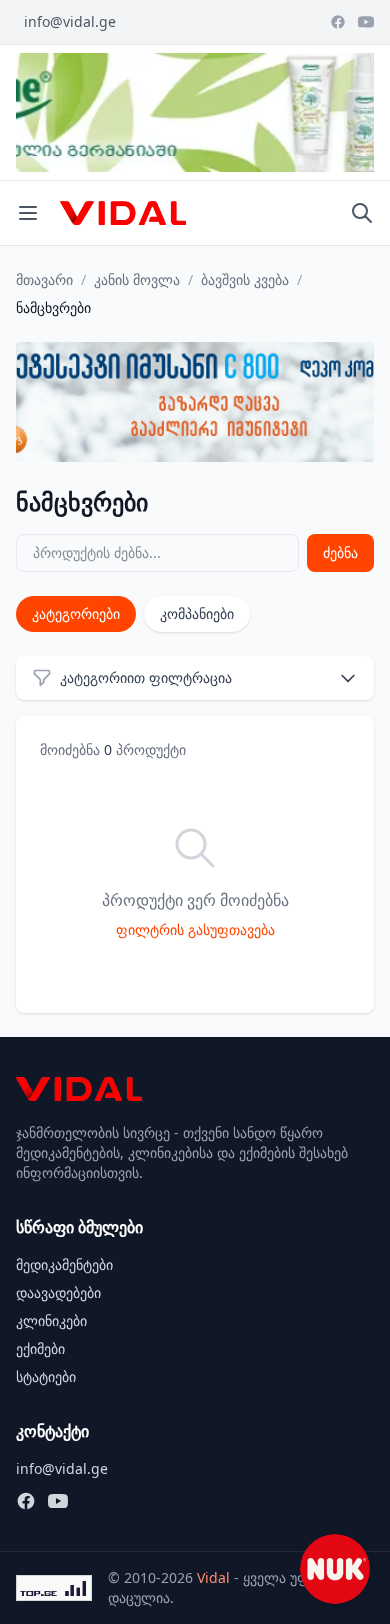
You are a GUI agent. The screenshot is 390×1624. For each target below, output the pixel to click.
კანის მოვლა (137, 279)
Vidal (213, 1577)
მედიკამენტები (64, 1264)
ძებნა (340, 552)
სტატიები (46, 1376)
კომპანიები (197, 613)
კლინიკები (51, 1320)
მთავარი (44, 279)
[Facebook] (338, 22)
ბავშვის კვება (245, 279)
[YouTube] (366, 22)
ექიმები (40, 1348)
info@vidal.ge (70, 21)
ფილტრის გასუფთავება (195, 929)
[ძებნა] (362, 213)
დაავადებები (58, 1292)
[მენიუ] (28, 213)
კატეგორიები (76, 613)
